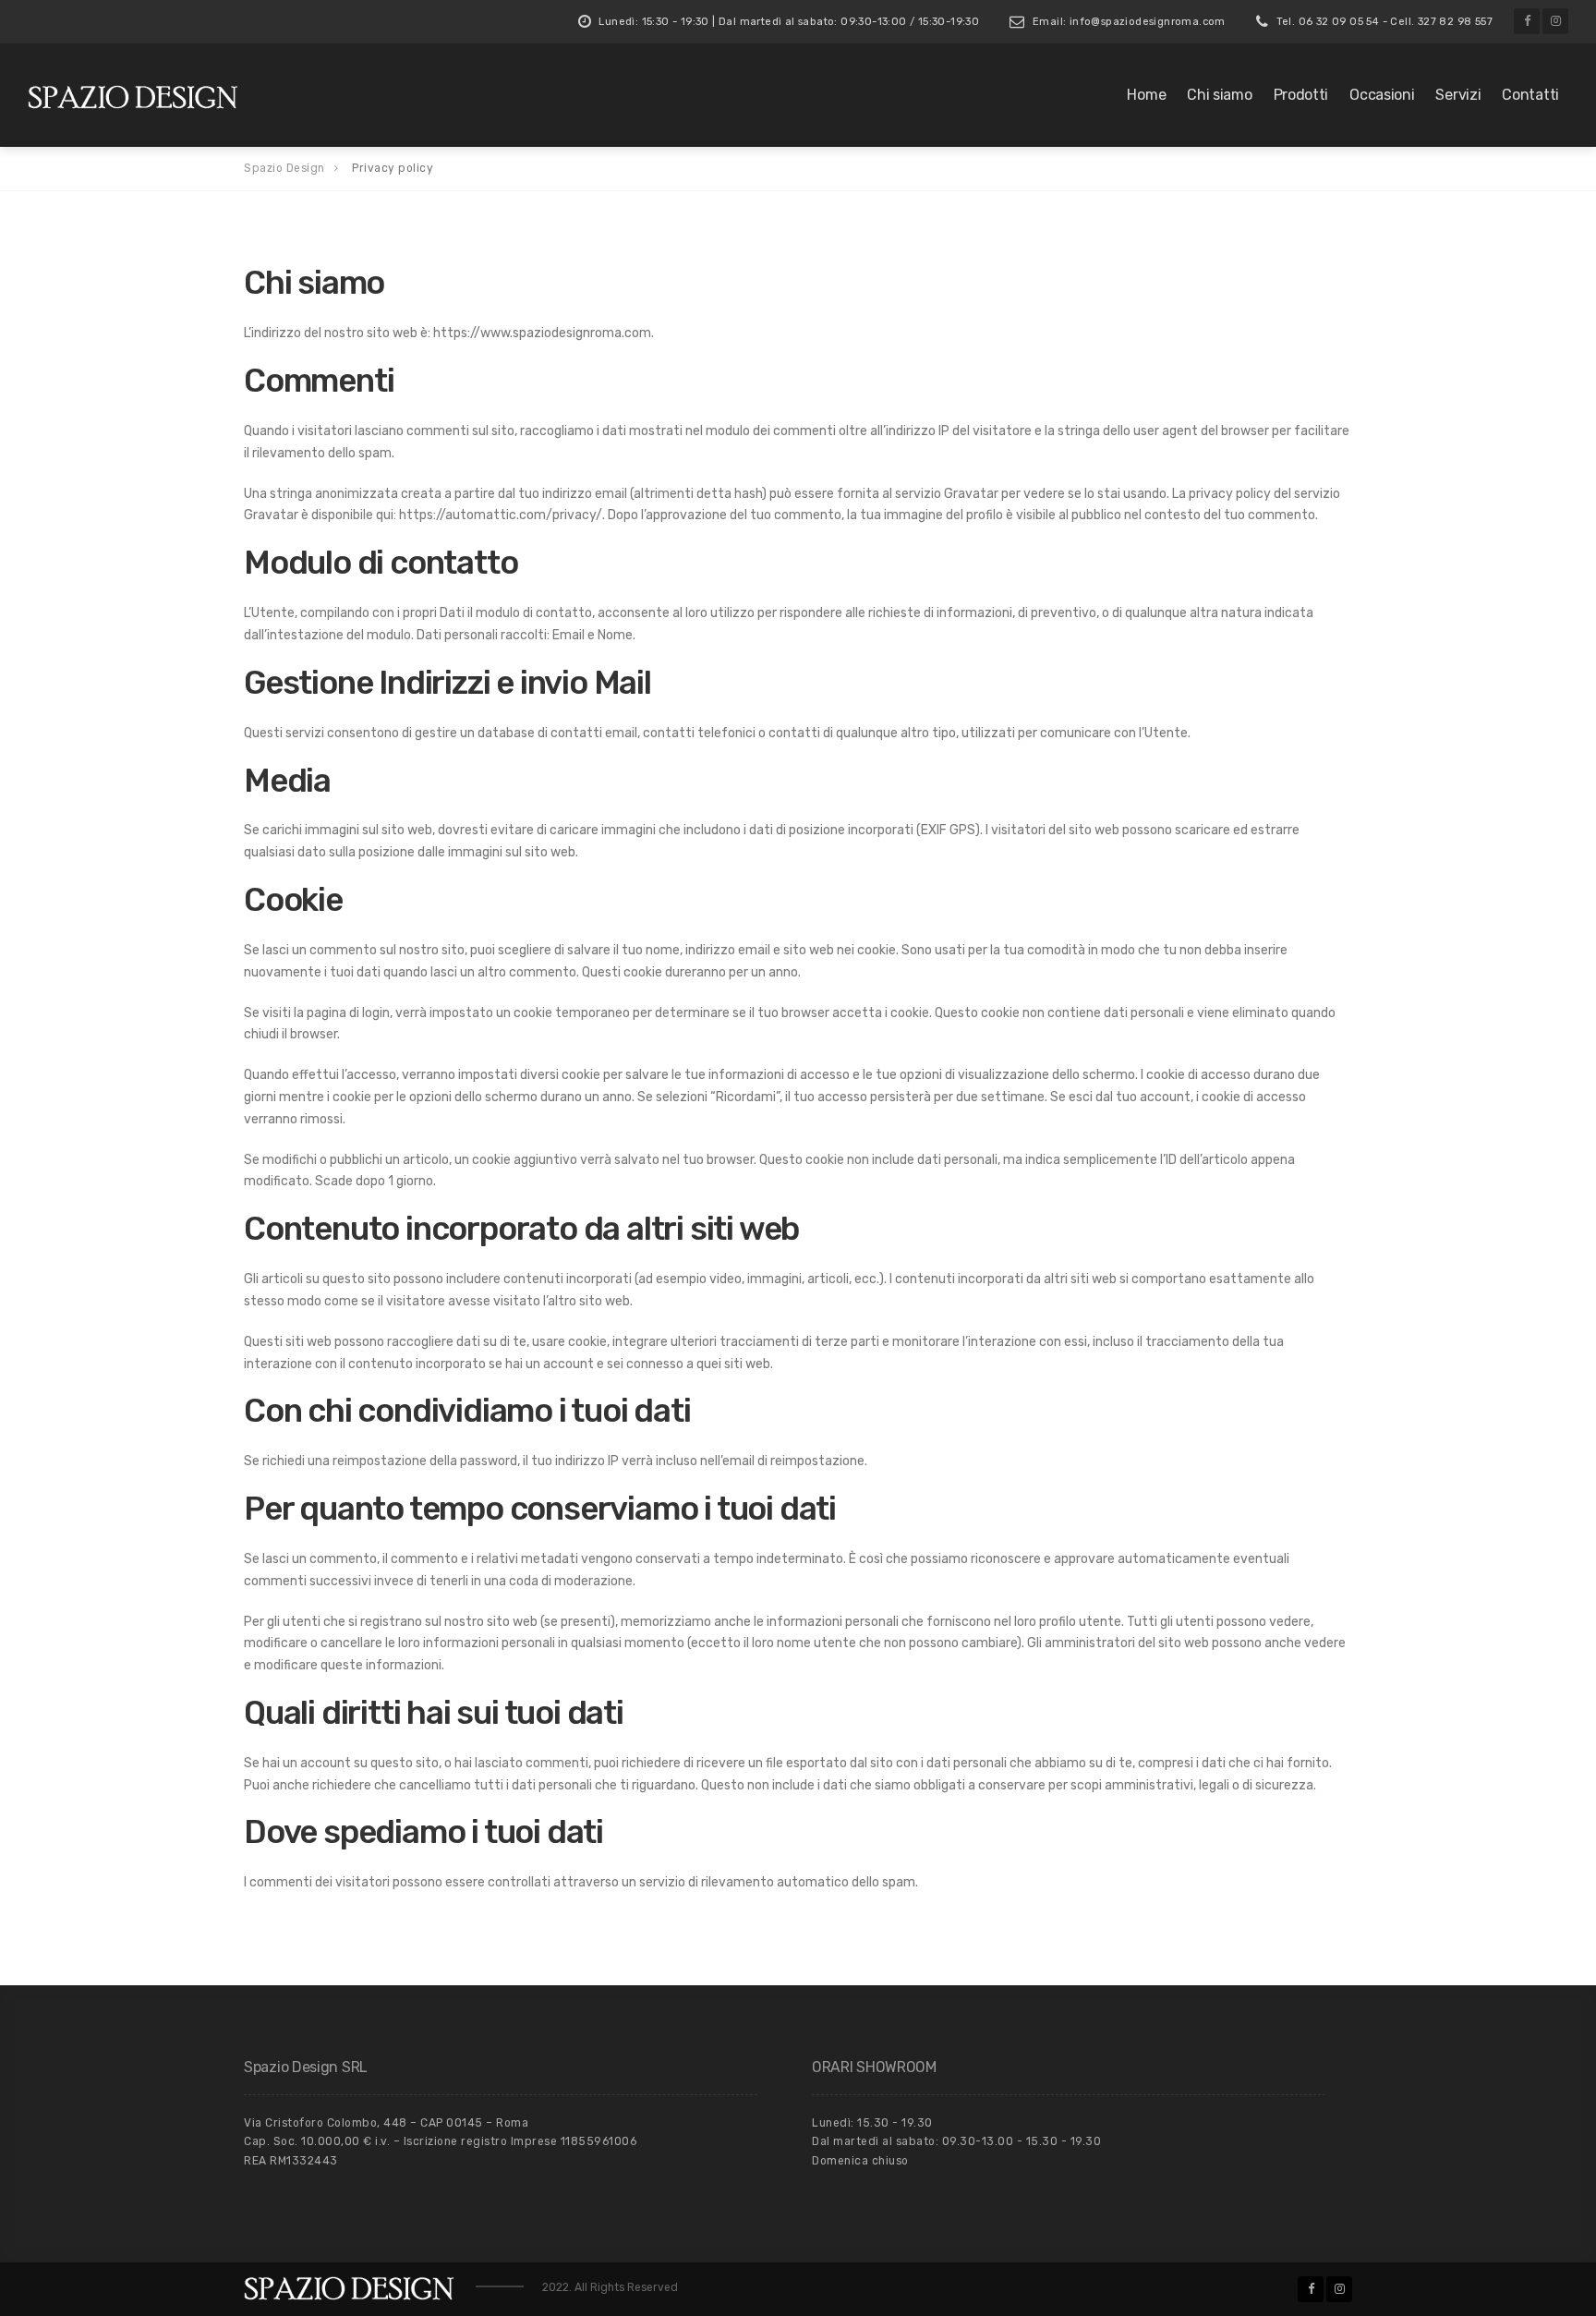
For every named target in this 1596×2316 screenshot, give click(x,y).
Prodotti (1301, 95)
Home (1146, 95)
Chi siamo (1219, 95)
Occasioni (1382, 95)
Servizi (1458, 95)
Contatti (1530, 95)
